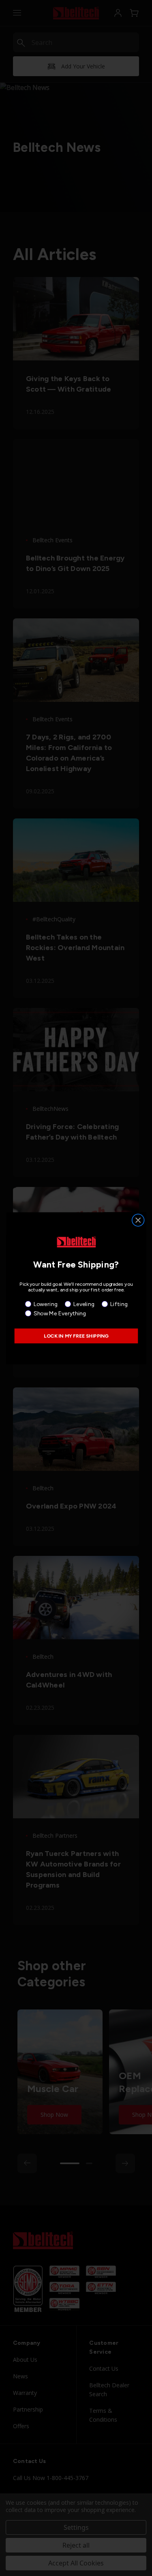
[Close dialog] (138, 1220)
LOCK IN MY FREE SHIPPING (76, 1336)
